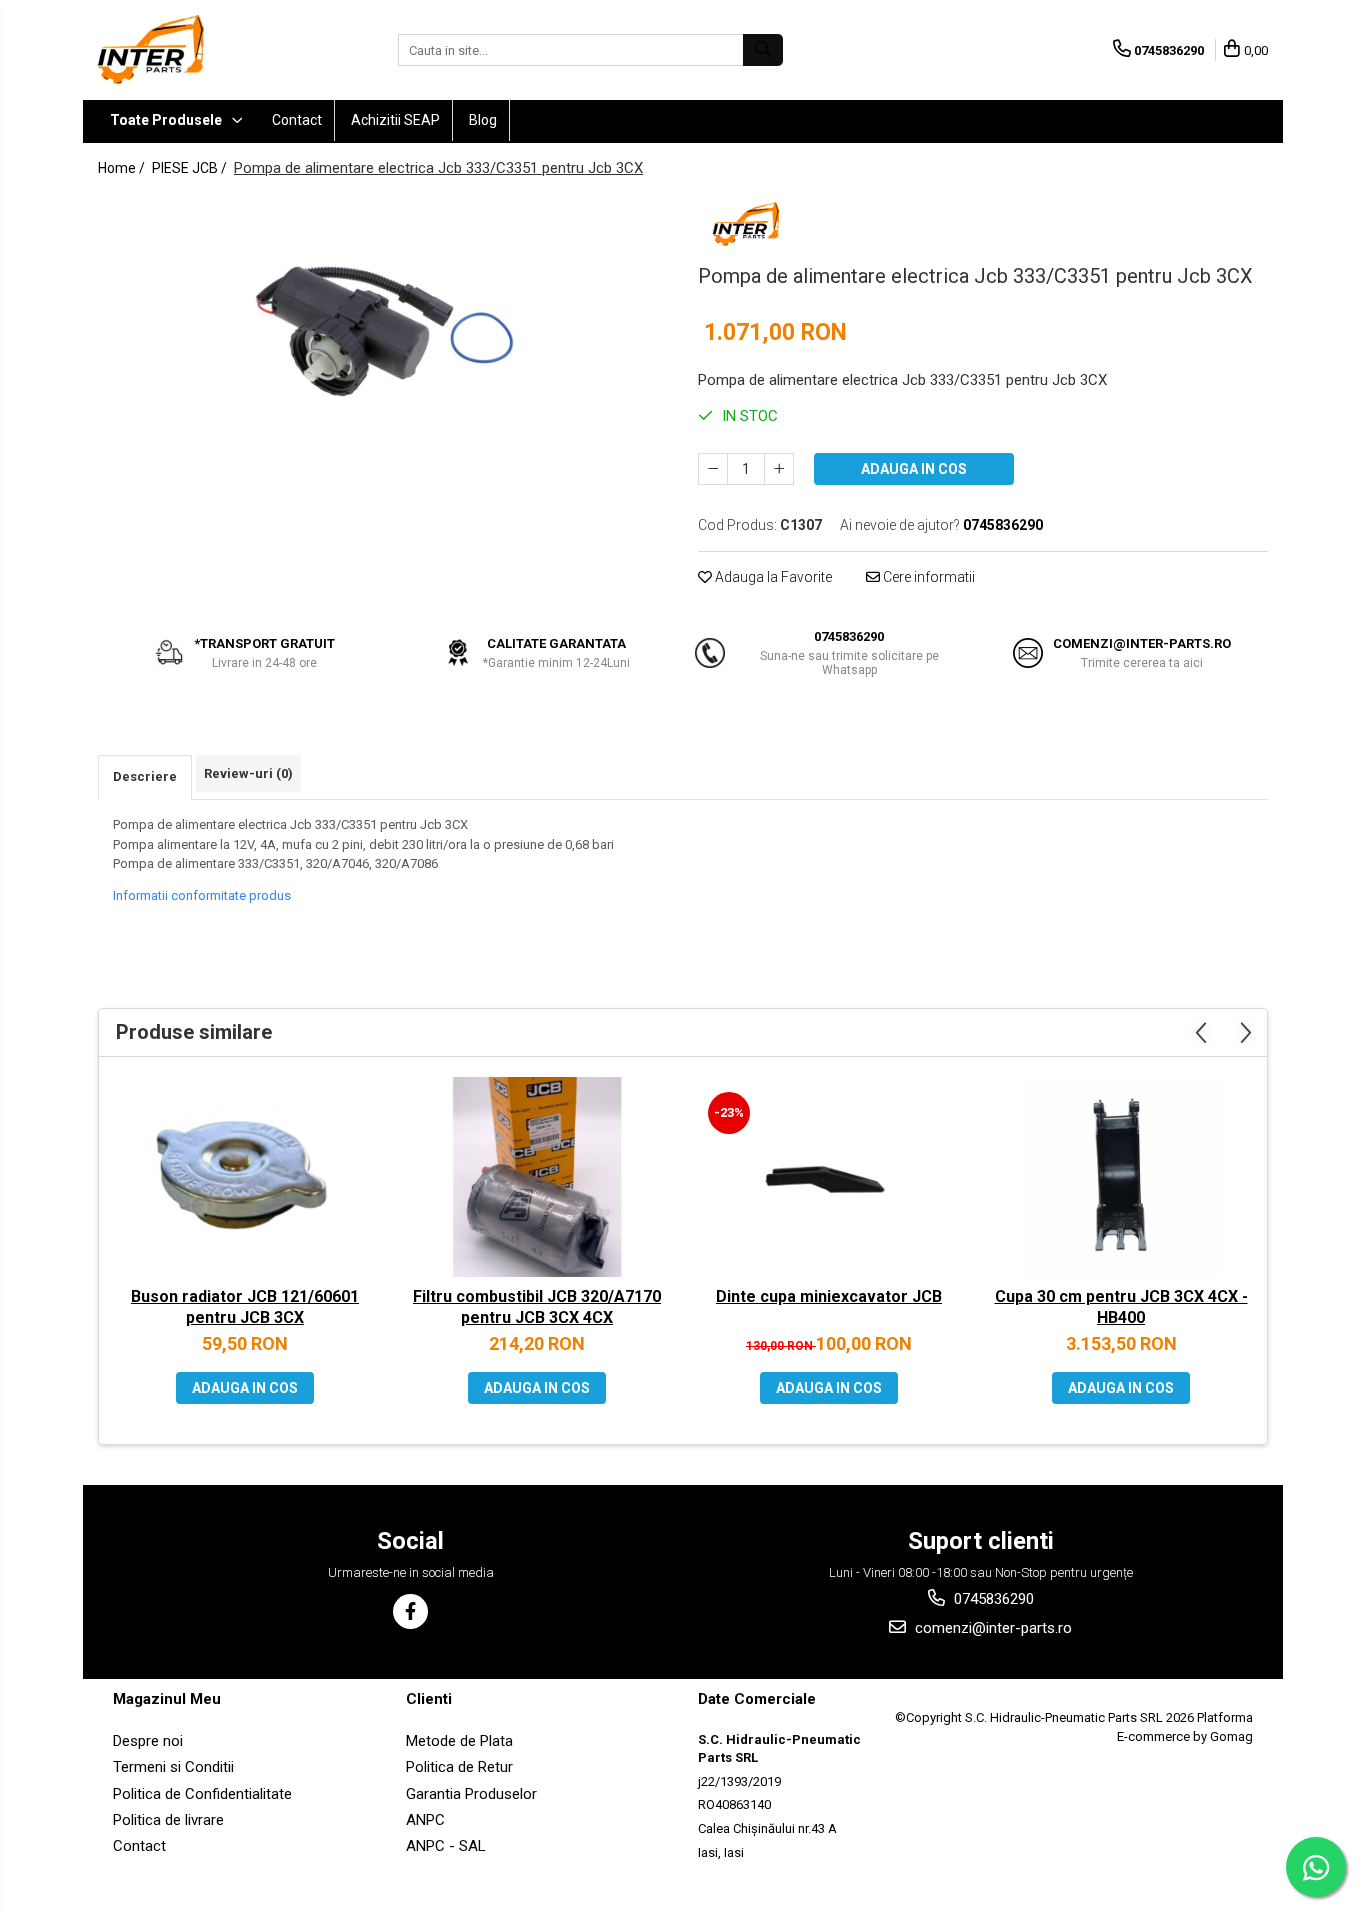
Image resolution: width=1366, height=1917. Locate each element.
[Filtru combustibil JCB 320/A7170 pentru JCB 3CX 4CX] (537, 1177)
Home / (123, 168)
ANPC (425, 1820)
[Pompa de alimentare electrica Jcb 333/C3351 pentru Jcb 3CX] (383, 331)
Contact (297, 120)
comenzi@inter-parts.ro (991, 1628)
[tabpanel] (383, 331)
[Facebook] (410, 1611)
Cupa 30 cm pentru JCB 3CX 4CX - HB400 (1121, 1307)
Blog (483, 120)
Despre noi (148, 1741)
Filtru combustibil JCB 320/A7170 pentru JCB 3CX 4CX (537, 1307)
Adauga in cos (914, 469)
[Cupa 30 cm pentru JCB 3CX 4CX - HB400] (1121, 1177)
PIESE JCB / (191, 168)
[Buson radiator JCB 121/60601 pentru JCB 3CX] (245, 1177)
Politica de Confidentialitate (202, 1794)
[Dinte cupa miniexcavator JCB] (829, 1177)
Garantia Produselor (471, 1794)
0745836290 (992, 1599)
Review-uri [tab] (248, 773)
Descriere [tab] (145, 776)
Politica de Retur (459, 1767)
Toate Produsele (167, 120)
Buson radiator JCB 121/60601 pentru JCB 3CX (245, 1307)
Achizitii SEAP (395, 120)
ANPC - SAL (446, 1846)
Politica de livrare (168, 1820)
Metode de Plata (459, 1741)
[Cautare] (763, 50)
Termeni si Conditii (173, 1767)
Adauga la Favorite (772, 577)
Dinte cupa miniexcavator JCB (829, 1296)
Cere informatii (927, 577)
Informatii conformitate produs (202, 895)
